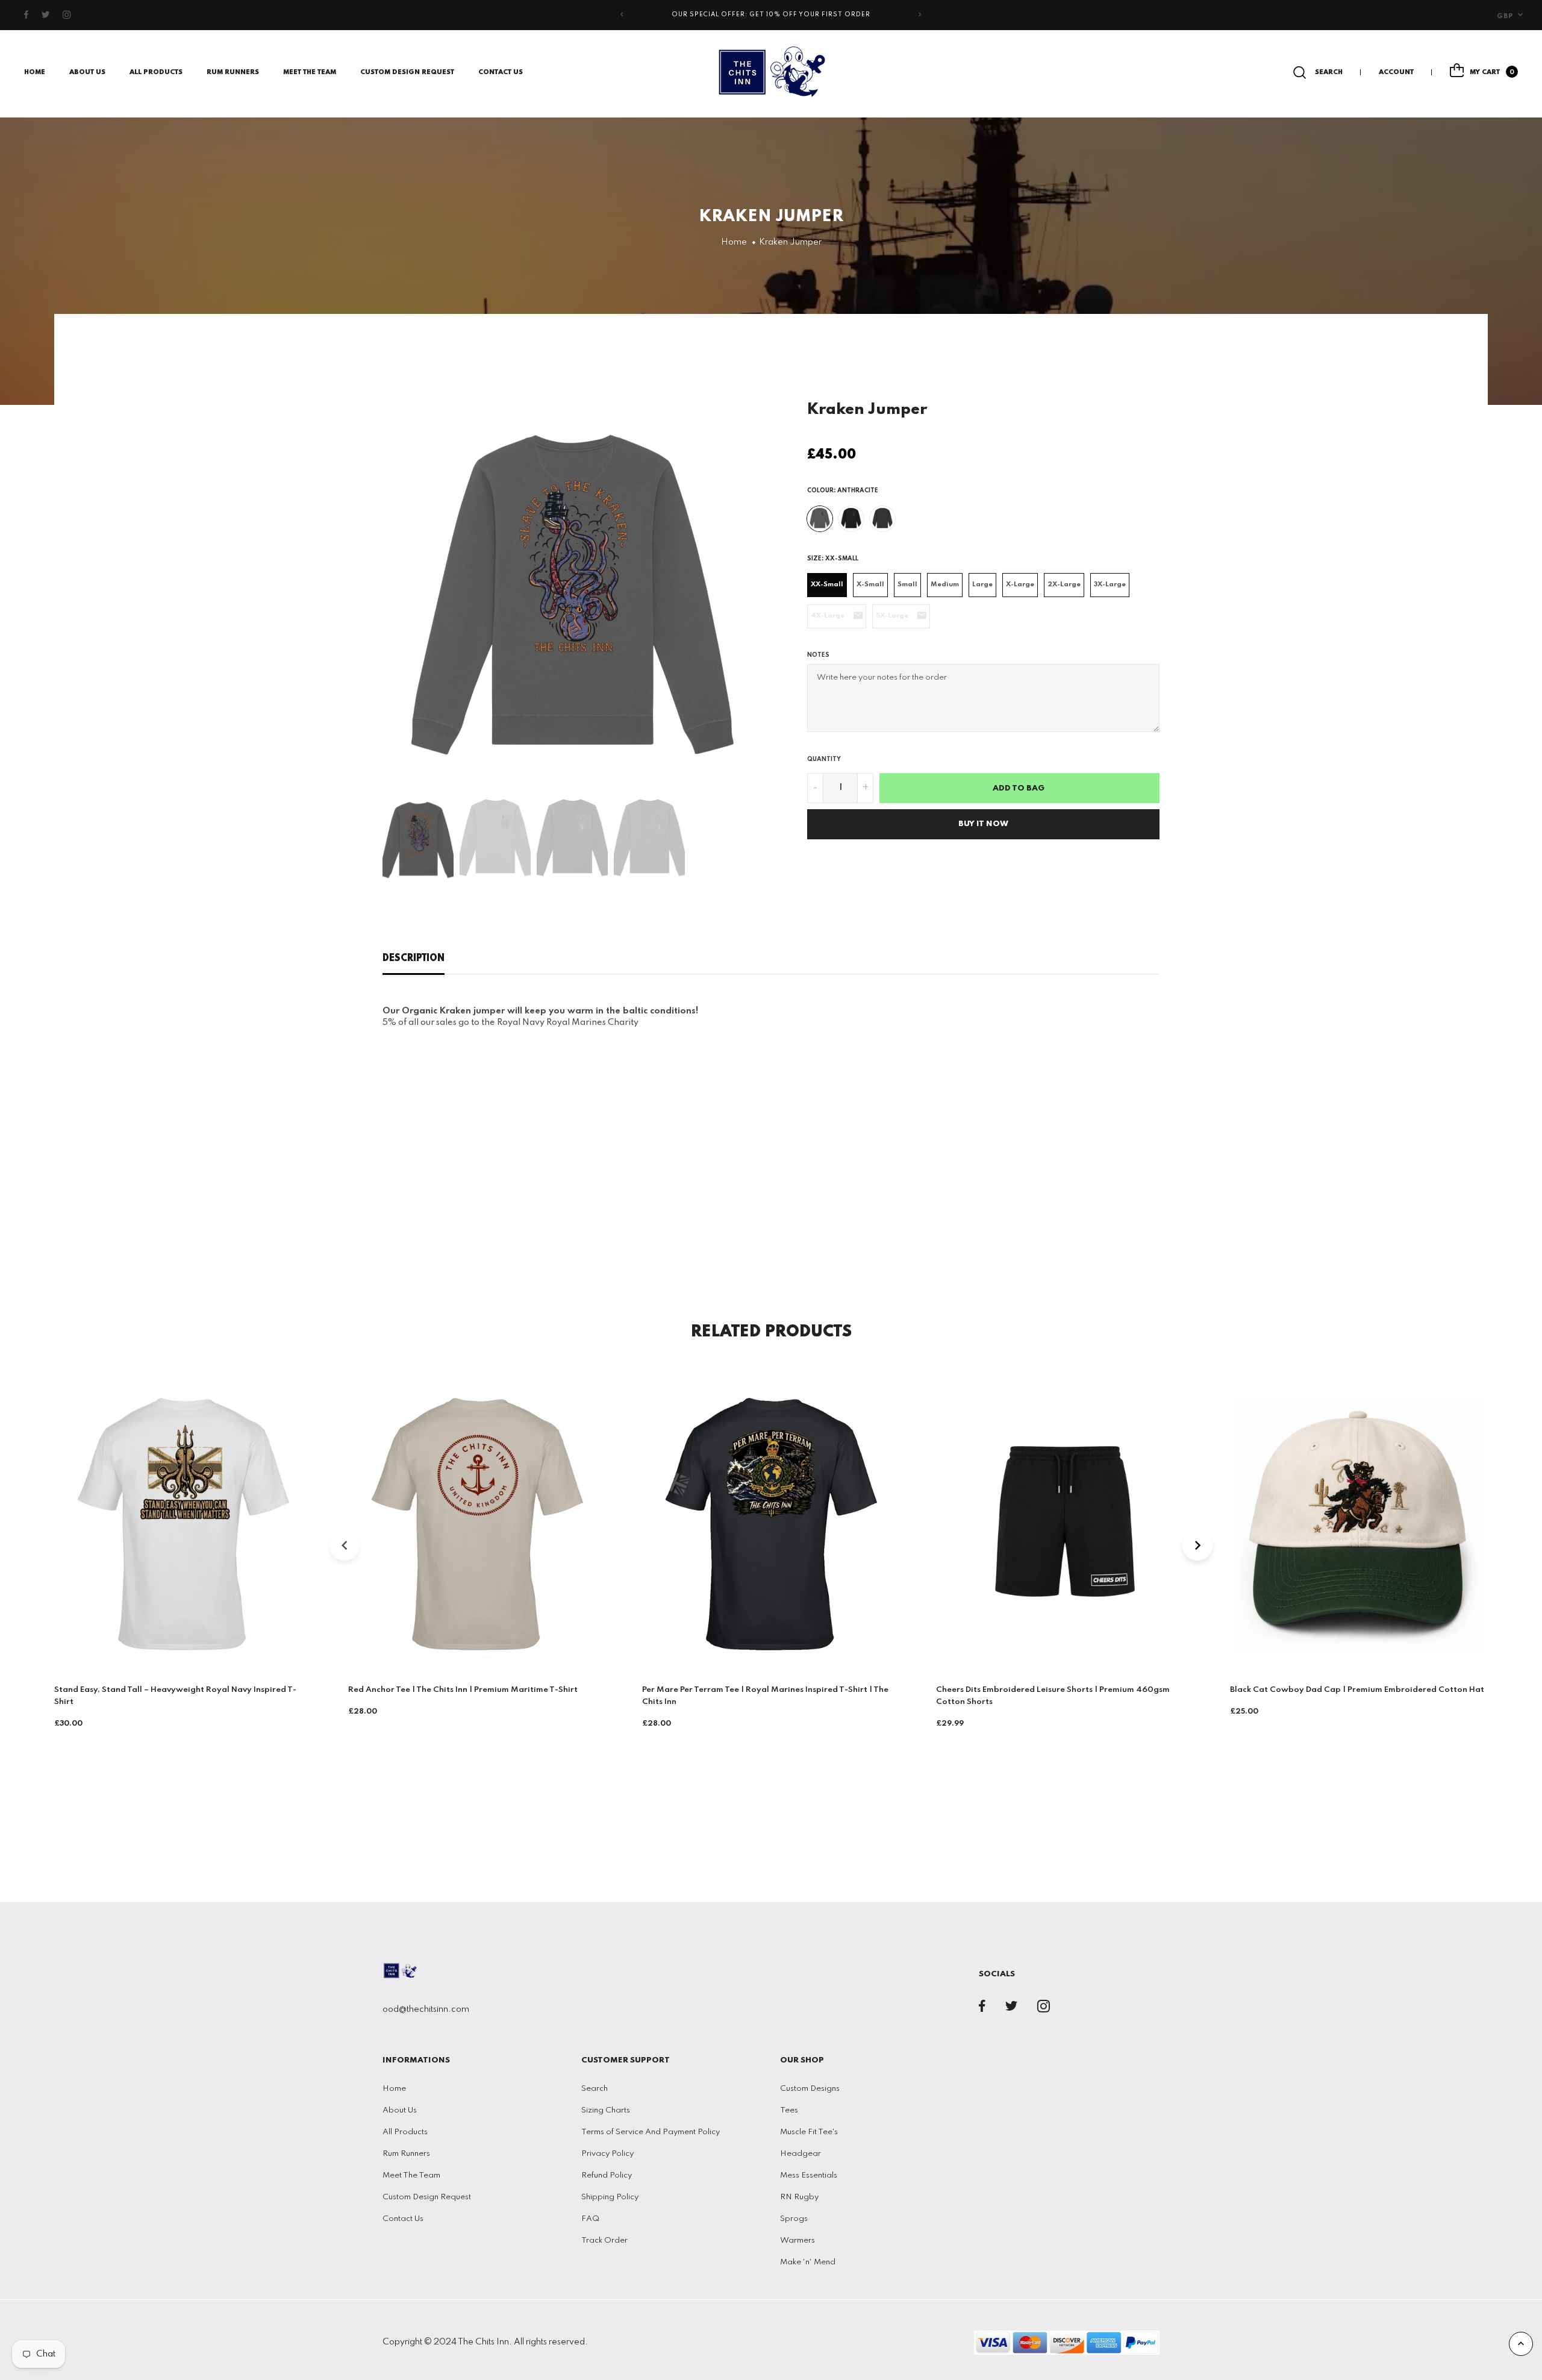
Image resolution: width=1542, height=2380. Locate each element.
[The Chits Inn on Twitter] (46, 15)
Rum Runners (233, 72)
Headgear (801, 2154)
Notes (818, 655)
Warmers (798, 2241)
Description (414, 959)
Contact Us (501, 72)
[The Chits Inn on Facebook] (27, 15)
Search (595, 2089)
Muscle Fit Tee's (809, 2132)
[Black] (851, 519)
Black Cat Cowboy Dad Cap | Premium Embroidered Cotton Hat (1357, 1690)
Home (35, 72)
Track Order (604, 2241)
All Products (405, 2132)
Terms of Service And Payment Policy (651, 2132)
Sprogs (794, 2219)
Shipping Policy (610, 2197)
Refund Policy (607, 2175)
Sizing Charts (606, 2110)
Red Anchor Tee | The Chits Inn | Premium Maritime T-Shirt (463, 1690)
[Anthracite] (820, 519)
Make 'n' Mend (808, 2262)
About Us (87, 72)
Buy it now (983, 824)
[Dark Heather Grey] (882, 519)
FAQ (590, 2219)
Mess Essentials (809, 2175)
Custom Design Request (407, 72)
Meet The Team (310, 72)
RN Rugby (799, 2197)
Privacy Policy (607, 2154)
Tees (789, 2110)
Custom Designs (810, 2089)
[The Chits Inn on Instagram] (67, 15)
